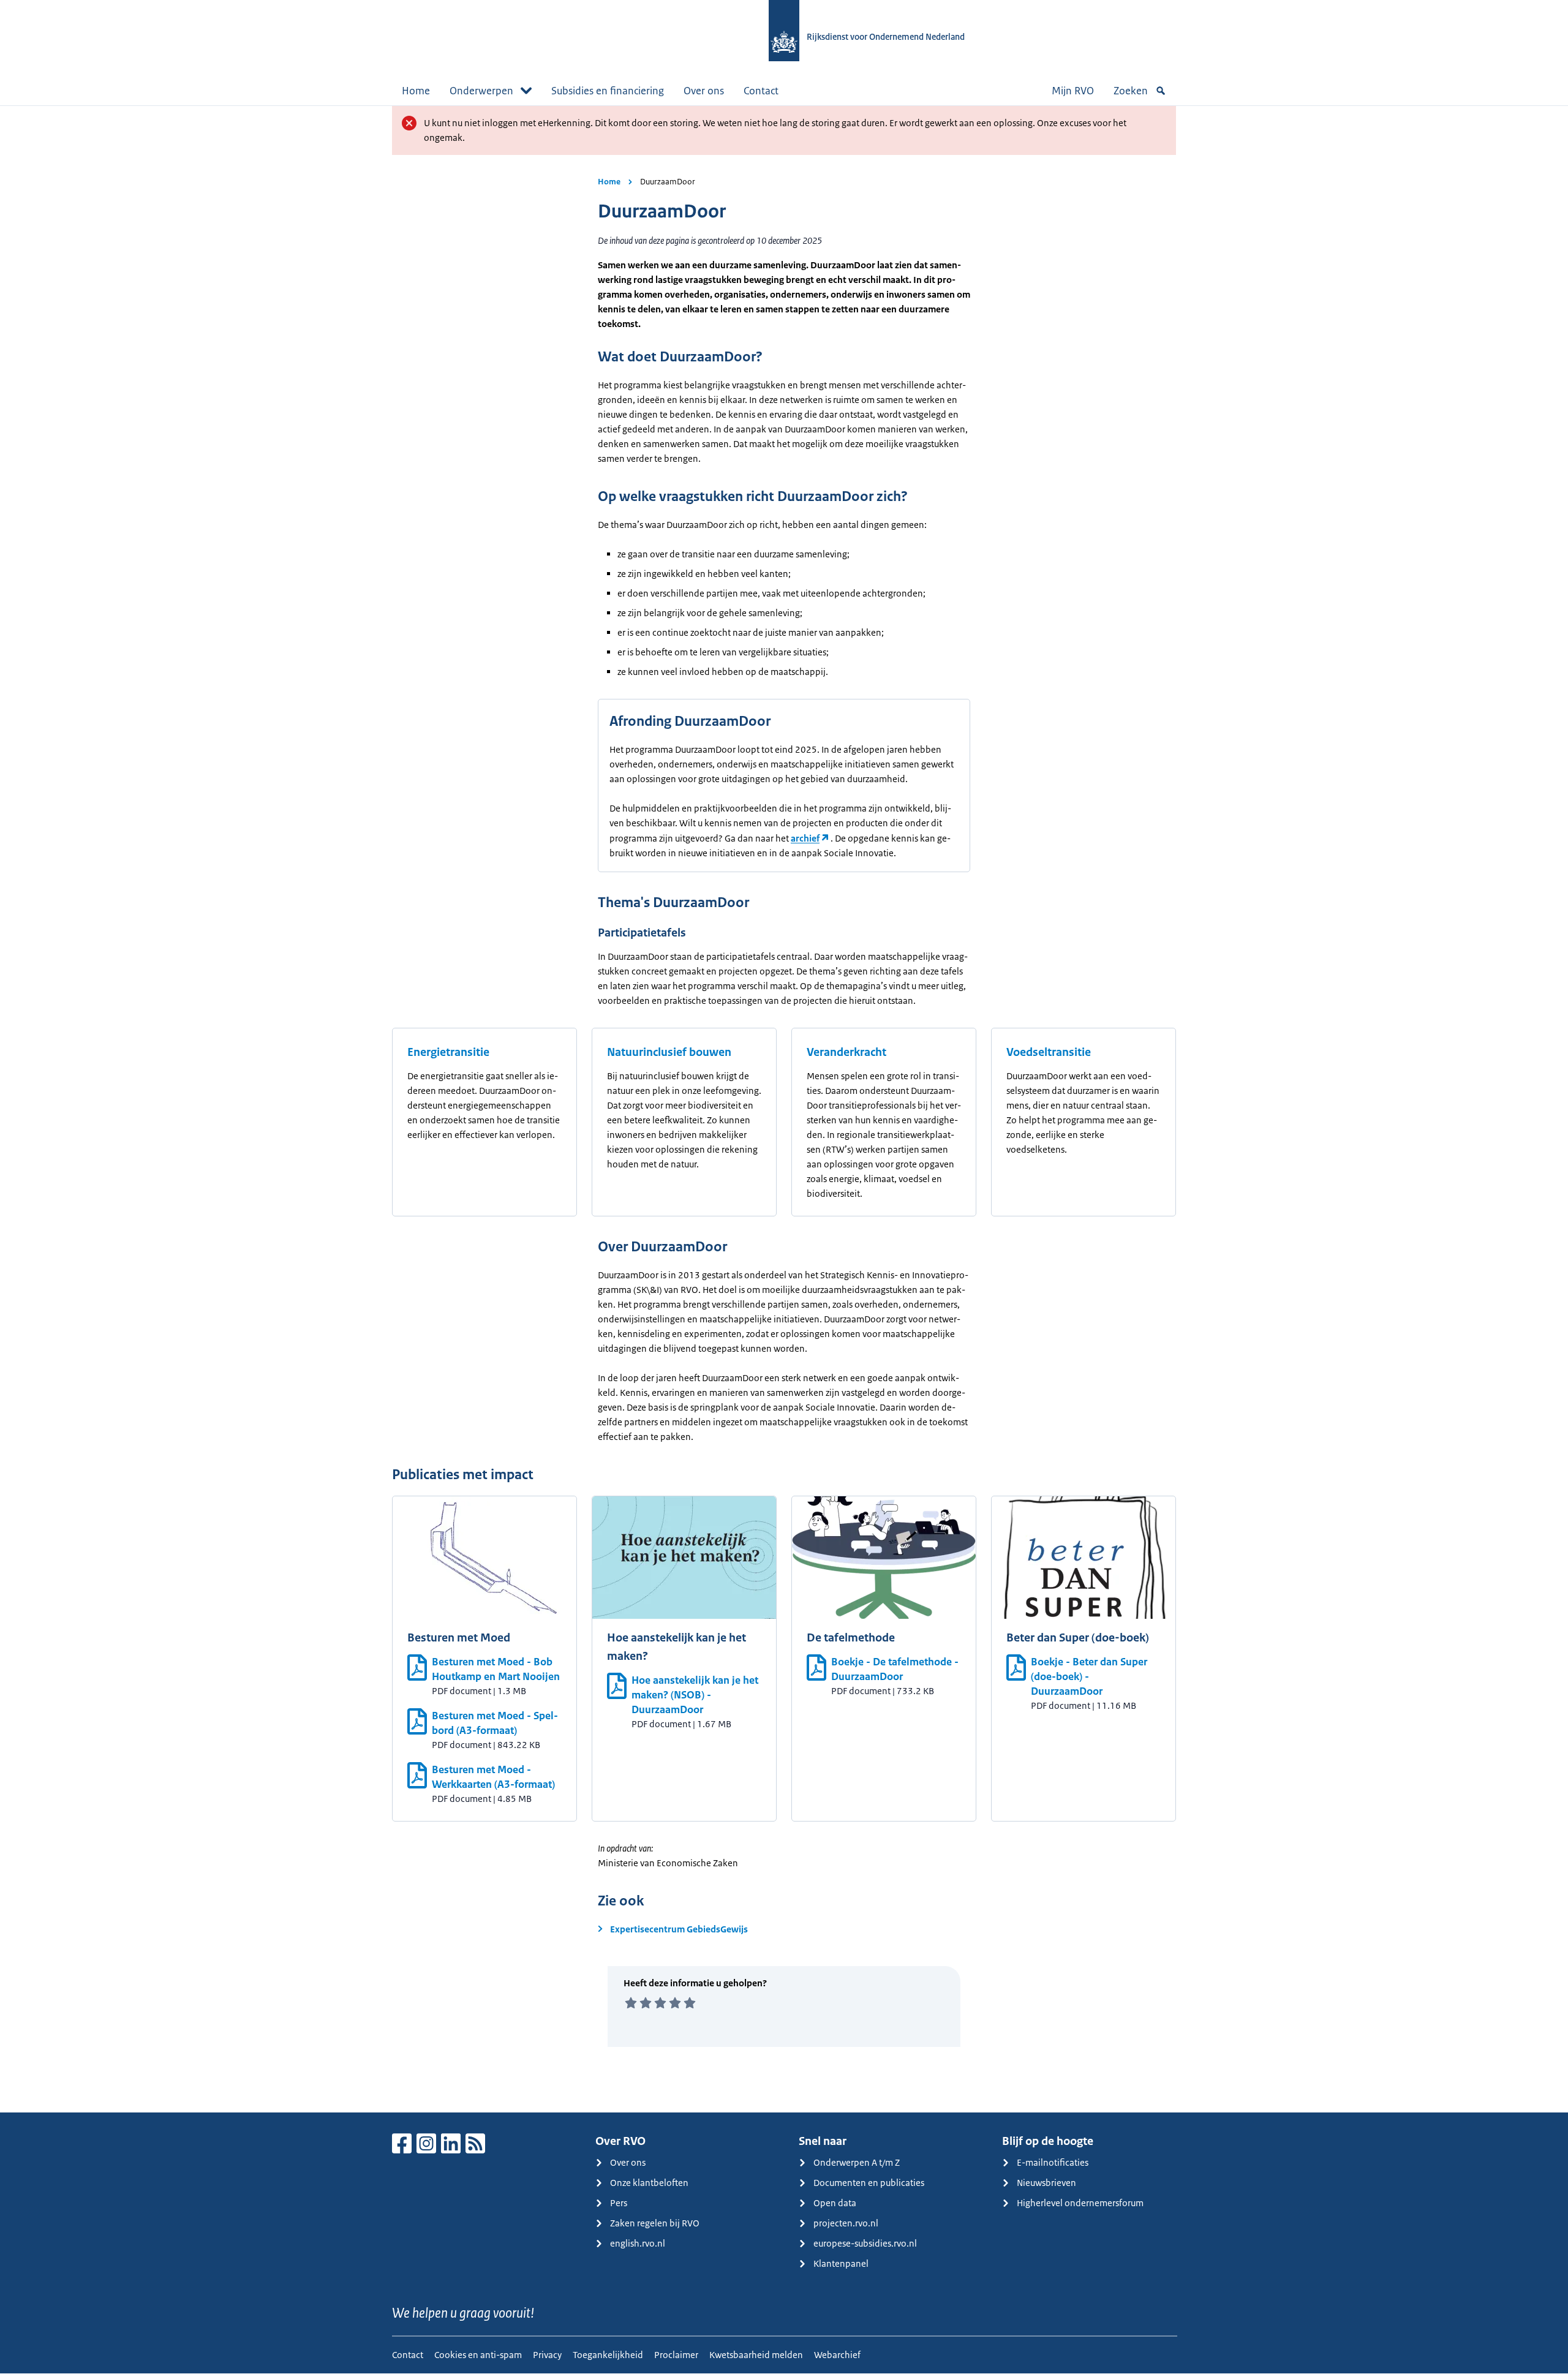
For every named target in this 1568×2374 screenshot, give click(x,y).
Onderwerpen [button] (481, 91)
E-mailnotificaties (1053, 2162)
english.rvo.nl (638, 2243)
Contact (761, 91)
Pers (619, 2203)
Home (416, 91)
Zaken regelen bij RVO (655, 2223)
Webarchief (837, 2355)
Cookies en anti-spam (478, 2355)
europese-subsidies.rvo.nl (865, 2243)
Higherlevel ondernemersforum (1080, 2203)
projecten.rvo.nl (846, 2223)
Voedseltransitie (1049, 1052)
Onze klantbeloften (649, 2183)
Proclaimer (676, 2355)
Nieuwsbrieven (1046, 2183)
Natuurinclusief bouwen (669, 1052)
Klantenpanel (841, 2263)
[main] (784, 1109)
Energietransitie (448, 1052)
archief (805, 838)
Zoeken (1131, 91)
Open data (835, 2203)
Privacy (547, 2355)
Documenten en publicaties (869, 2183)
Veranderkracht (846, 1052)
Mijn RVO (1073, 91)
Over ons (704, 91)
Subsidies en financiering (608, 91)
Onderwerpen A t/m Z (857, 2162)
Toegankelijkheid (608, 2355)
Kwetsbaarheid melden (756, 2355)
